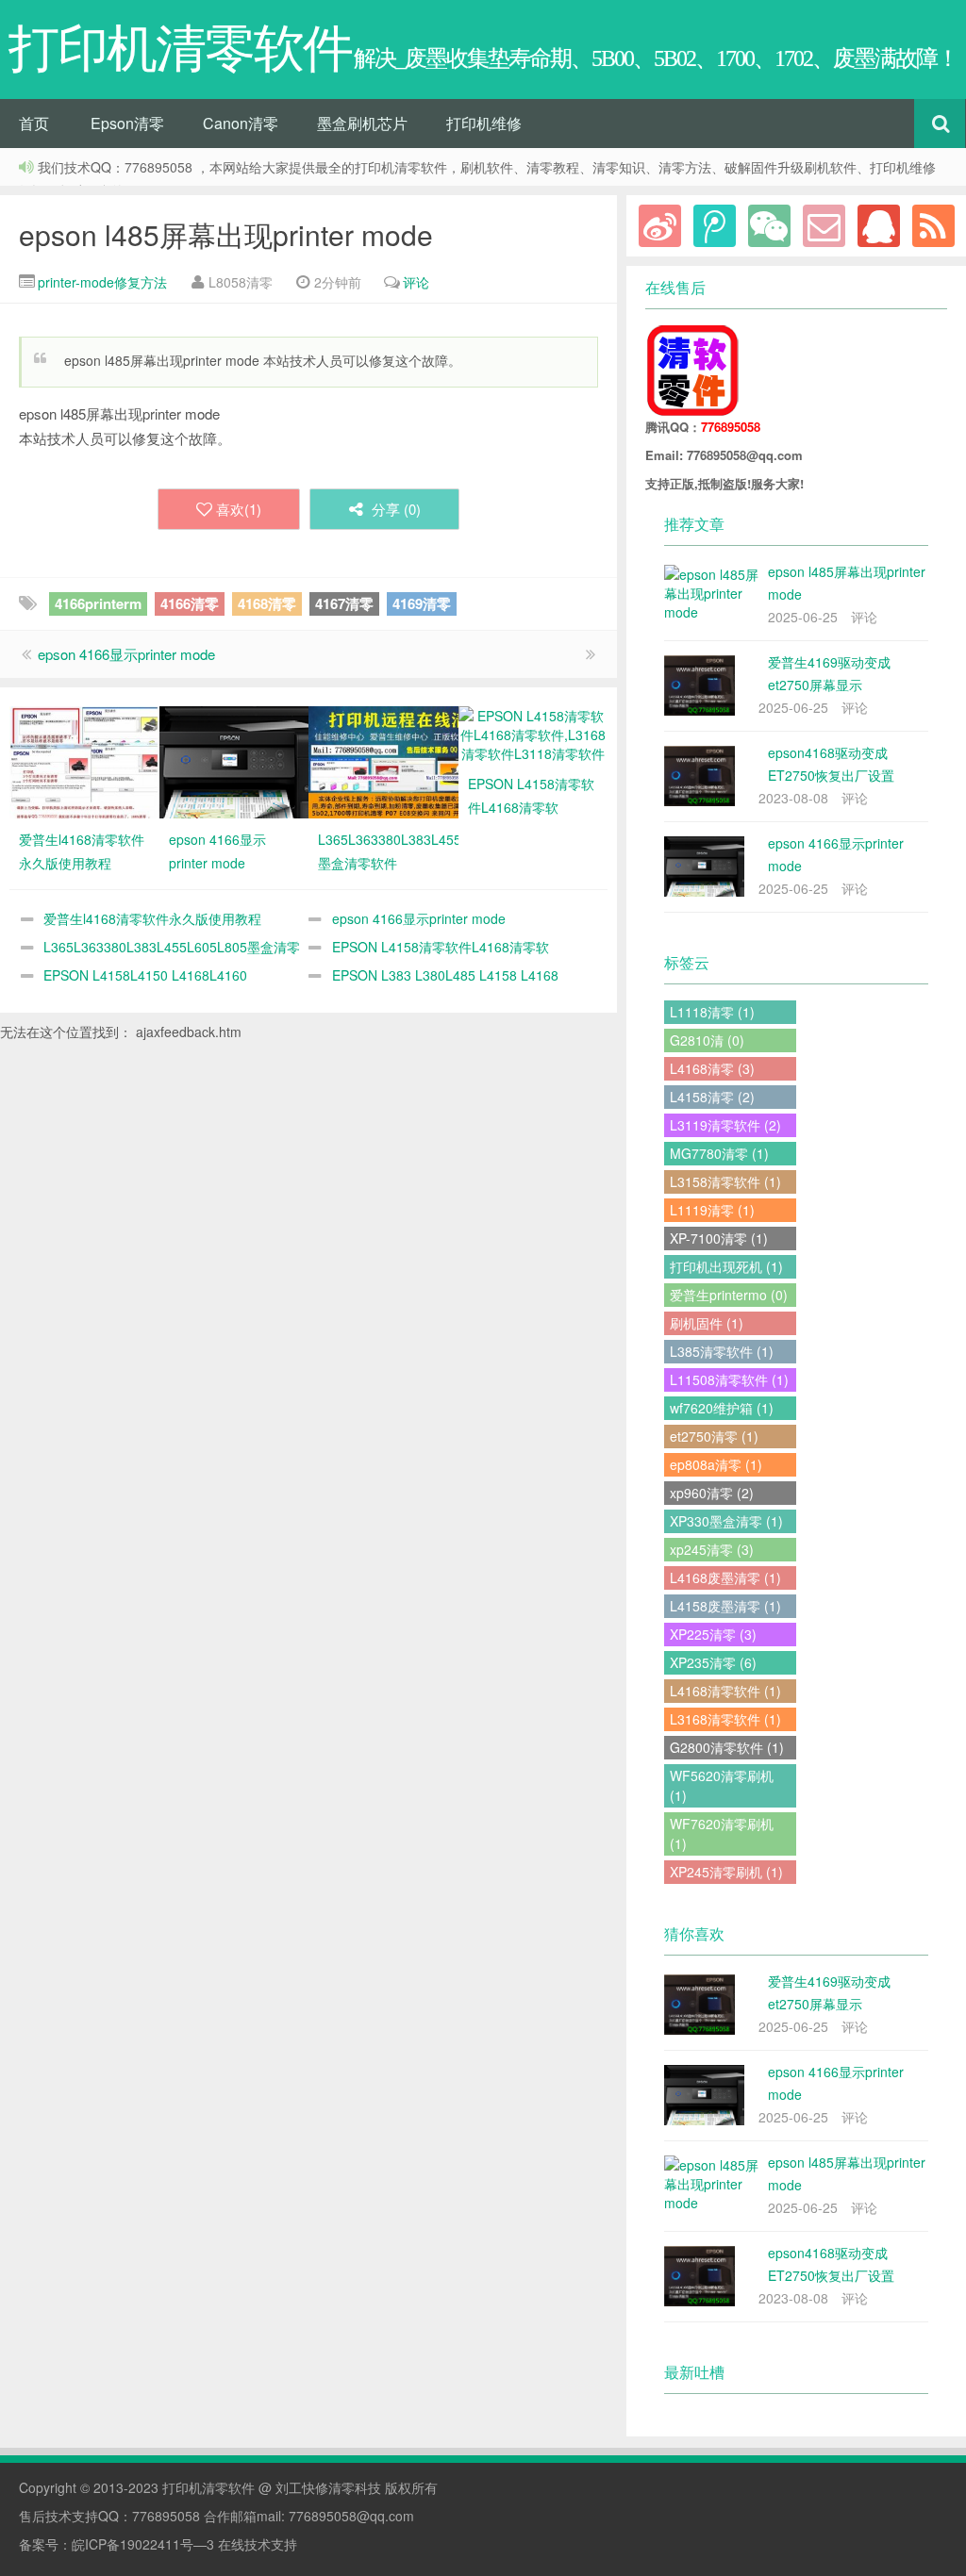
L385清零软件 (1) (722, 1351)
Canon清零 (241, 123)
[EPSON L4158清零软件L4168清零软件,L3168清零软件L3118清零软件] (533, 733)
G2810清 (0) (707, 1040)
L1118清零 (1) (712, 1012)
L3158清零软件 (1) (725, 1181)
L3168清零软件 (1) (725, 1719)
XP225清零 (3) (713, 1634)
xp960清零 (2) (712, 1493)
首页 (34, 123)
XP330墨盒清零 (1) (726, 1521)
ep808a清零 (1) (716, 1464)
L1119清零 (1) (712, 1210)
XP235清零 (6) (713, 1662)
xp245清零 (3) (712, 1549)
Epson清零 (127, 123)
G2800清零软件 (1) (727, 1747)
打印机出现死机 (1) (726, 1266)
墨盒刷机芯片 (362, 123)
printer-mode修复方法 (102, 282)
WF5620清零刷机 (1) (722, 1785)
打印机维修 (484, 123)
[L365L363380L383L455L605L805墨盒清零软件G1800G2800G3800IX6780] (383, 760)
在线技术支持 (258, 2544)
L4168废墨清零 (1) (725, 1577)
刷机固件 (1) (707, 1323)
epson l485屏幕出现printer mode (226, 234)
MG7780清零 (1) (719, 1153)
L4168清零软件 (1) (725, 1691)
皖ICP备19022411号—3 (143, 2544)
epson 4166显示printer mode (126, 654)
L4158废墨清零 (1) (725, 1606)
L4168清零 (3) (712, 1068)
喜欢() (239, 509)
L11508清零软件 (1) (729, 1379)
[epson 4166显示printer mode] (234, 760)
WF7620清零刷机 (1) (722, 1833)
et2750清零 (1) (714, 1436)
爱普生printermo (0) (729, 1295)
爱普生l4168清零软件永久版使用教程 (152, 918)
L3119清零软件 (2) (725, 1125)
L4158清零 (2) (712, 1097)
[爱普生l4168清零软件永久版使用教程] (84, 760)
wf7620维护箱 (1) (722, 1408)
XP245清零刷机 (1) (726, 1872)
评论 (416, 282)
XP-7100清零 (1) (719, 1238)
